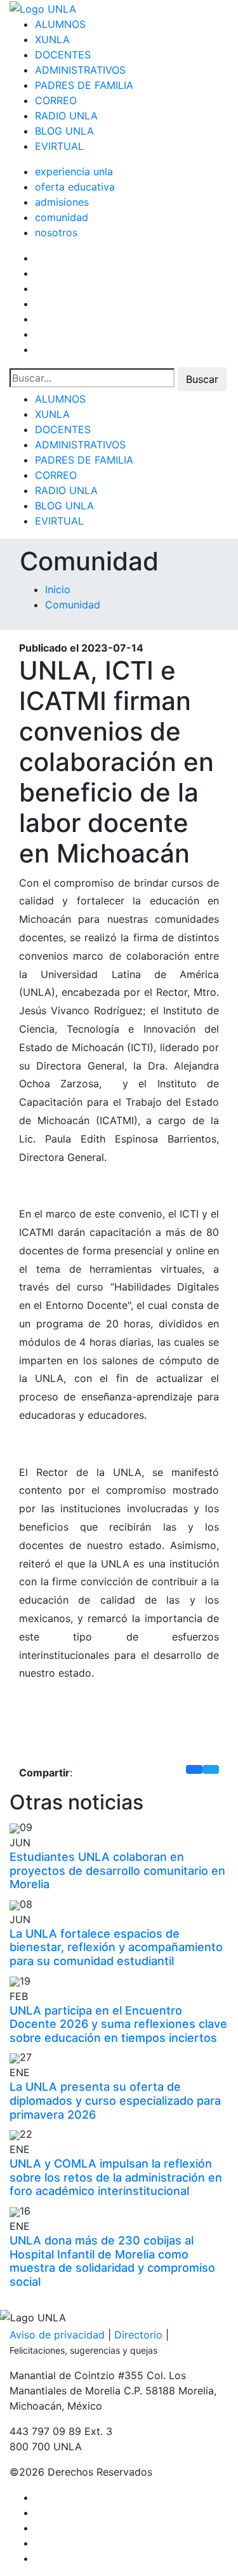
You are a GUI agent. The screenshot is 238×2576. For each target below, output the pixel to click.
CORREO (56, 100)
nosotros (56, 232)
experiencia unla (74, 171)
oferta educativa (75, 187)
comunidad (62, 217)
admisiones (62, 202)
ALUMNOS (60, 24)
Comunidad (73, 605)
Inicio (58, 589)
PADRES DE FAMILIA (84, 85)
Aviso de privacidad (57, 2335)
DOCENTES (63, 55)
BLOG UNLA (64, 131)
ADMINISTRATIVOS (80, 70)
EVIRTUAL (59, 146)
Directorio (138, 2335)
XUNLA (52, 39)
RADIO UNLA (66, 116)
